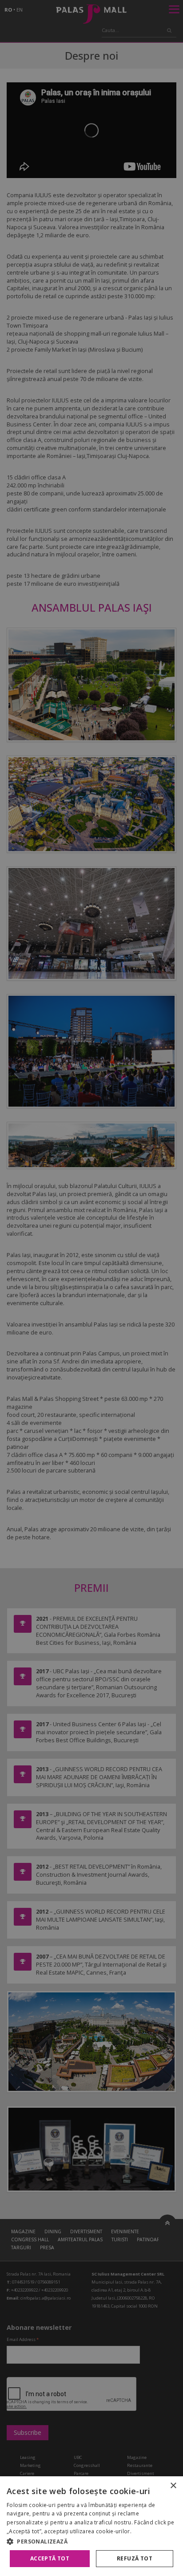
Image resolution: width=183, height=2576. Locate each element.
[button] (91, 2541)
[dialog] (91, 2526)
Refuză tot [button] (135, 2558)
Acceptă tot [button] (50, 2558)
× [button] (173, 2486)
